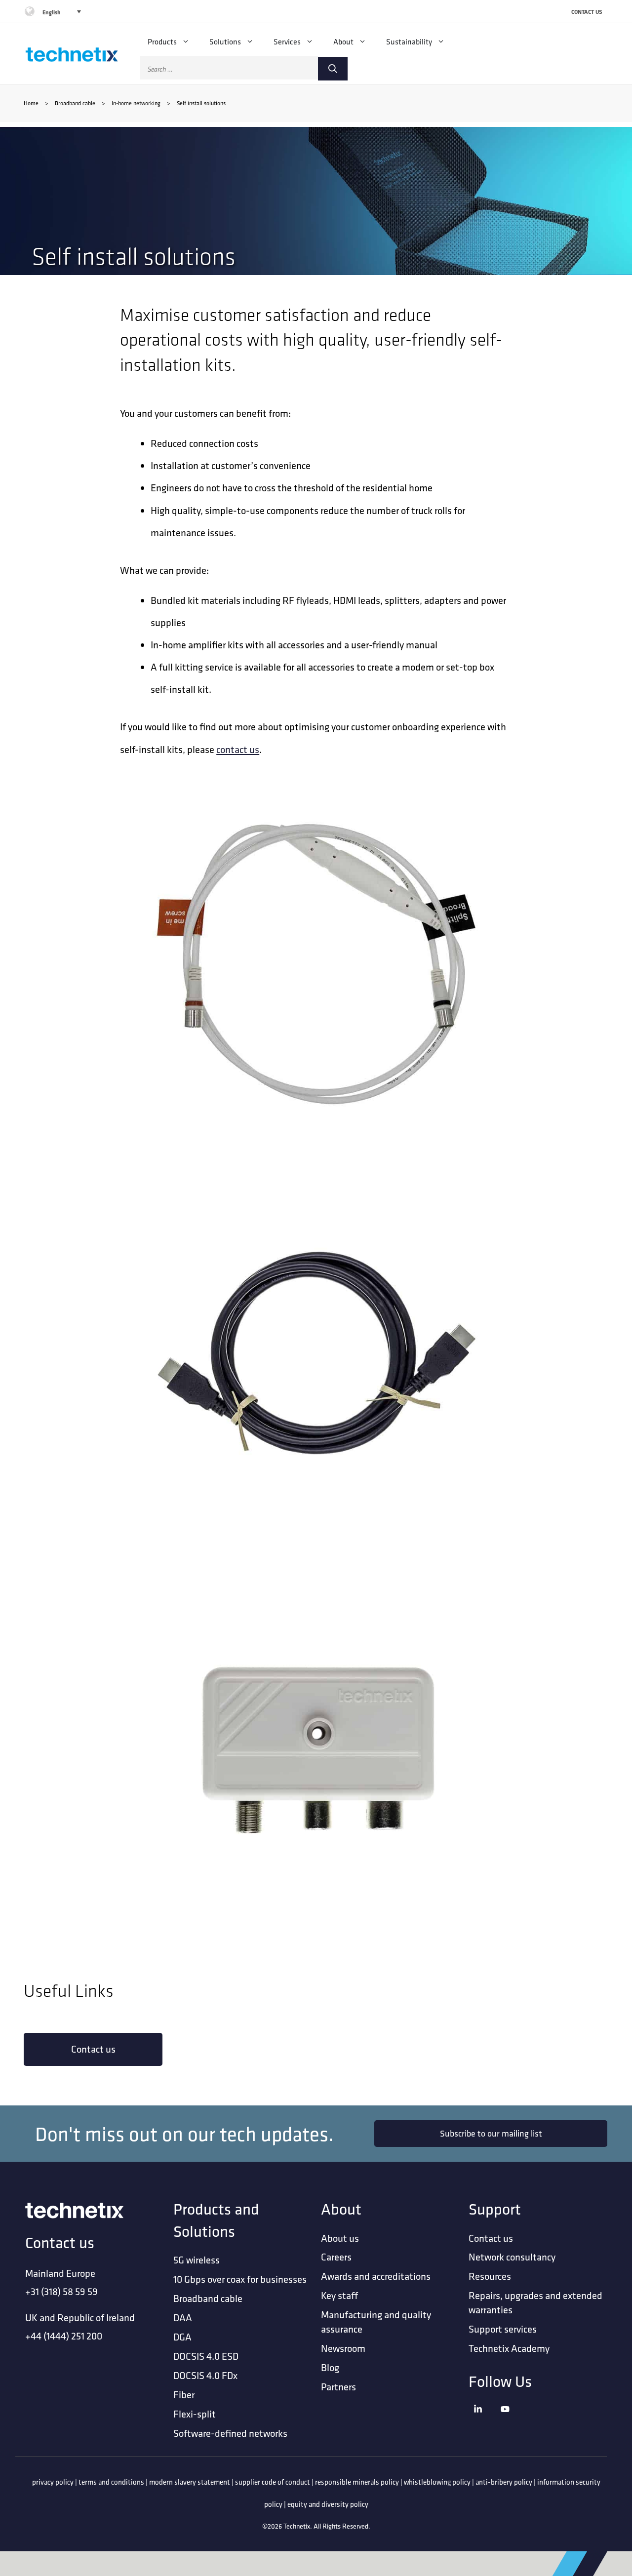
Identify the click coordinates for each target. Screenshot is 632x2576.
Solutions (225, 41)
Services (287, 41)
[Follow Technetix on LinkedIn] (485, 2422)
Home (31, 103)
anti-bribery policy (504, 2482)
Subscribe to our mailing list (491, 2133)
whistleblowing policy (437, 2482)
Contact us (93, 2049)
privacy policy (53, 2482)
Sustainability (409, 41)
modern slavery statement (190, 2482)
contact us (238, 749)
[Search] (333, 69)
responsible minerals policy (357, 2482)
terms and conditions (111, 2482)
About (343, 41)
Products (162, 41)
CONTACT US (587, 12)
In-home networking (136, 103)
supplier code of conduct (273, 2482)
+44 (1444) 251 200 (64, 2336)
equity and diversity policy (328, 2504)
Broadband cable (75, 103)
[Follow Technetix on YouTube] (512, 2422)
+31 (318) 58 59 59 (61, 2291)
